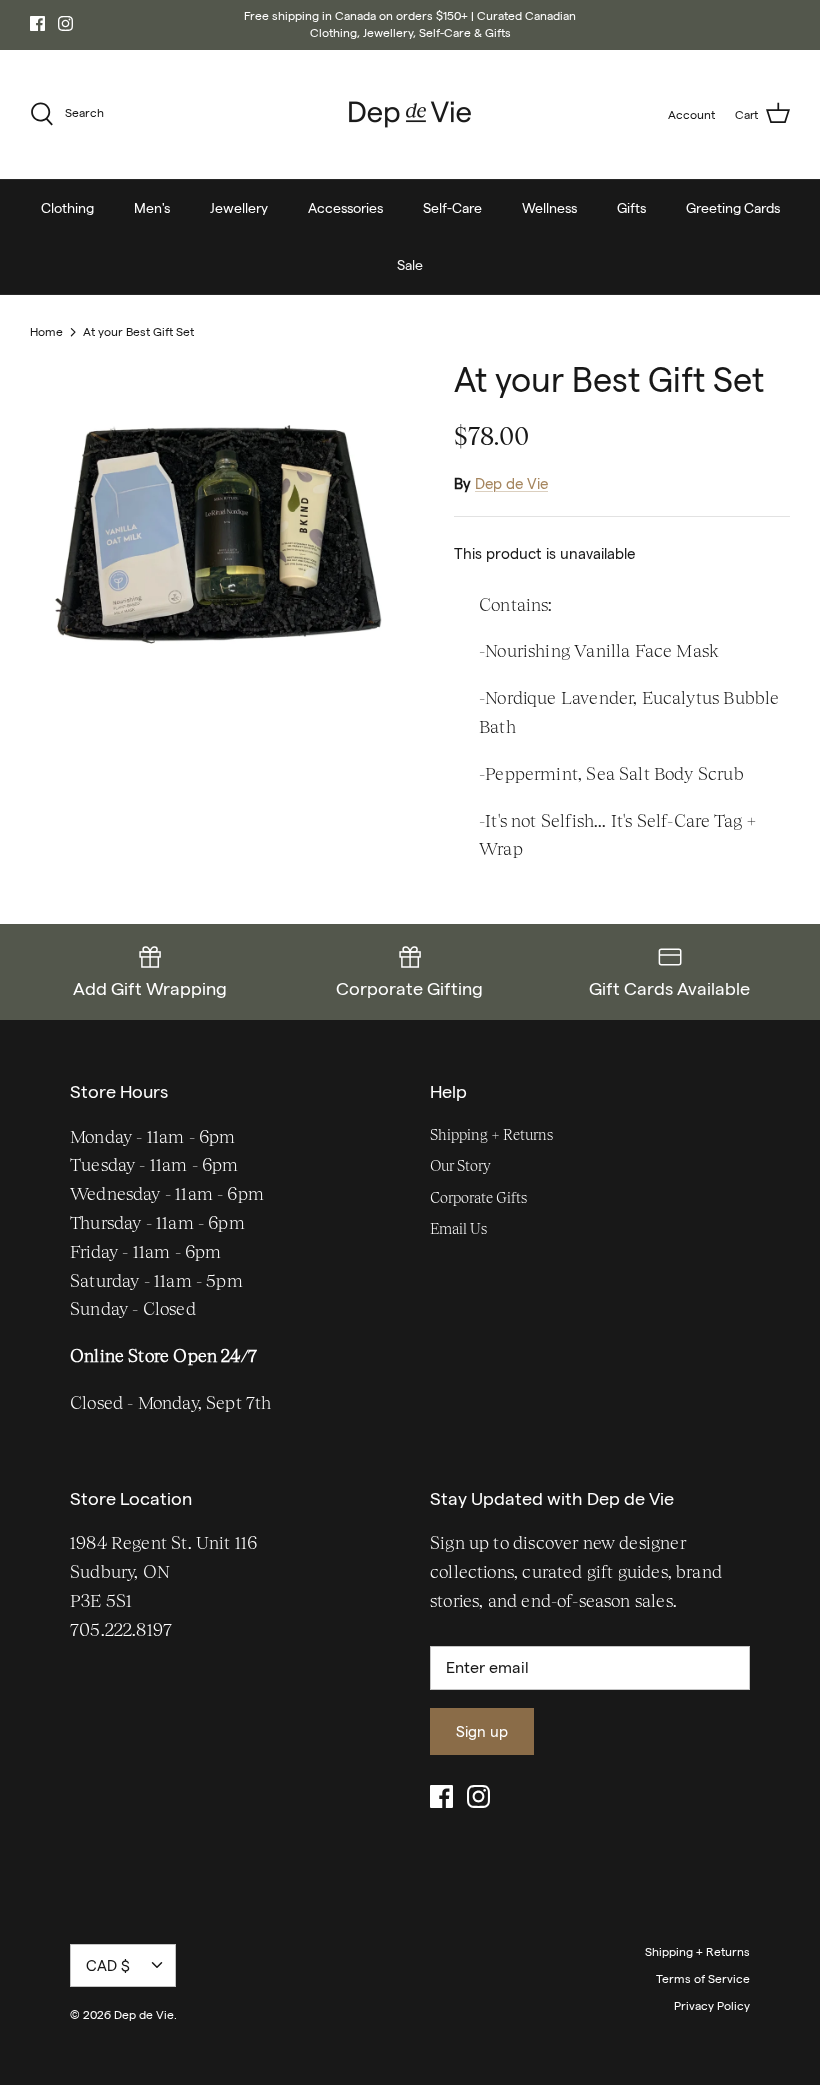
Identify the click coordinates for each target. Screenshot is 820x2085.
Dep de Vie (511, 483)
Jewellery (239, 208)
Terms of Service (703, 1978)
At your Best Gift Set (138, 331)
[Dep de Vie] (410, 114)
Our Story (460, 1165)
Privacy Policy (712, 2005)
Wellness (549, 208)
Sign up (482, 1731)
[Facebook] (37, 23)
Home (46, 331)
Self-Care (452, 208)
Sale (410, 265)
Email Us (458, 1228)
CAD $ (108, 1965)
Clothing (67, 208)
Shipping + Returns (491, 1134)
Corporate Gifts (478, 1197)
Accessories (345, 208)
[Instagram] (65, 23)
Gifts (631, 208)
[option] (220, 550)
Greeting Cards (733, 208)
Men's (152, 208)
